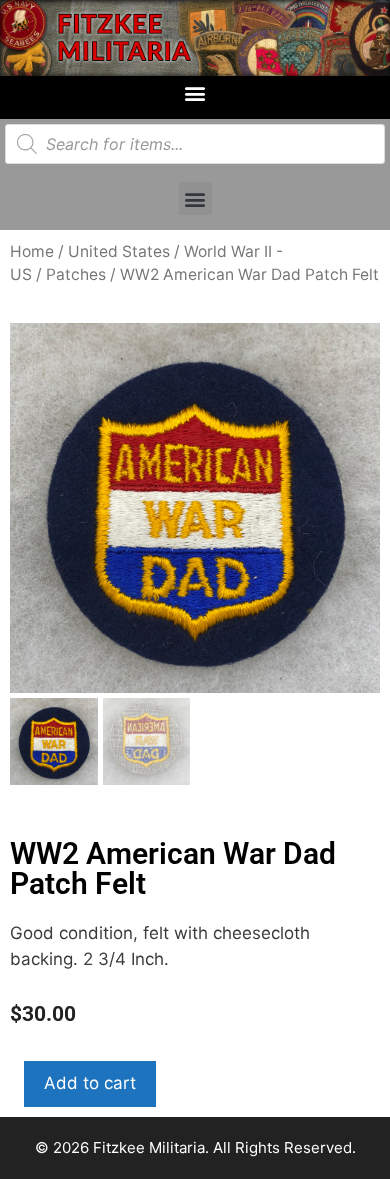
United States (119, 251)
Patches (76, 274)
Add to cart (90, 1083)
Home (32, 251)
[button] (195, 92)
